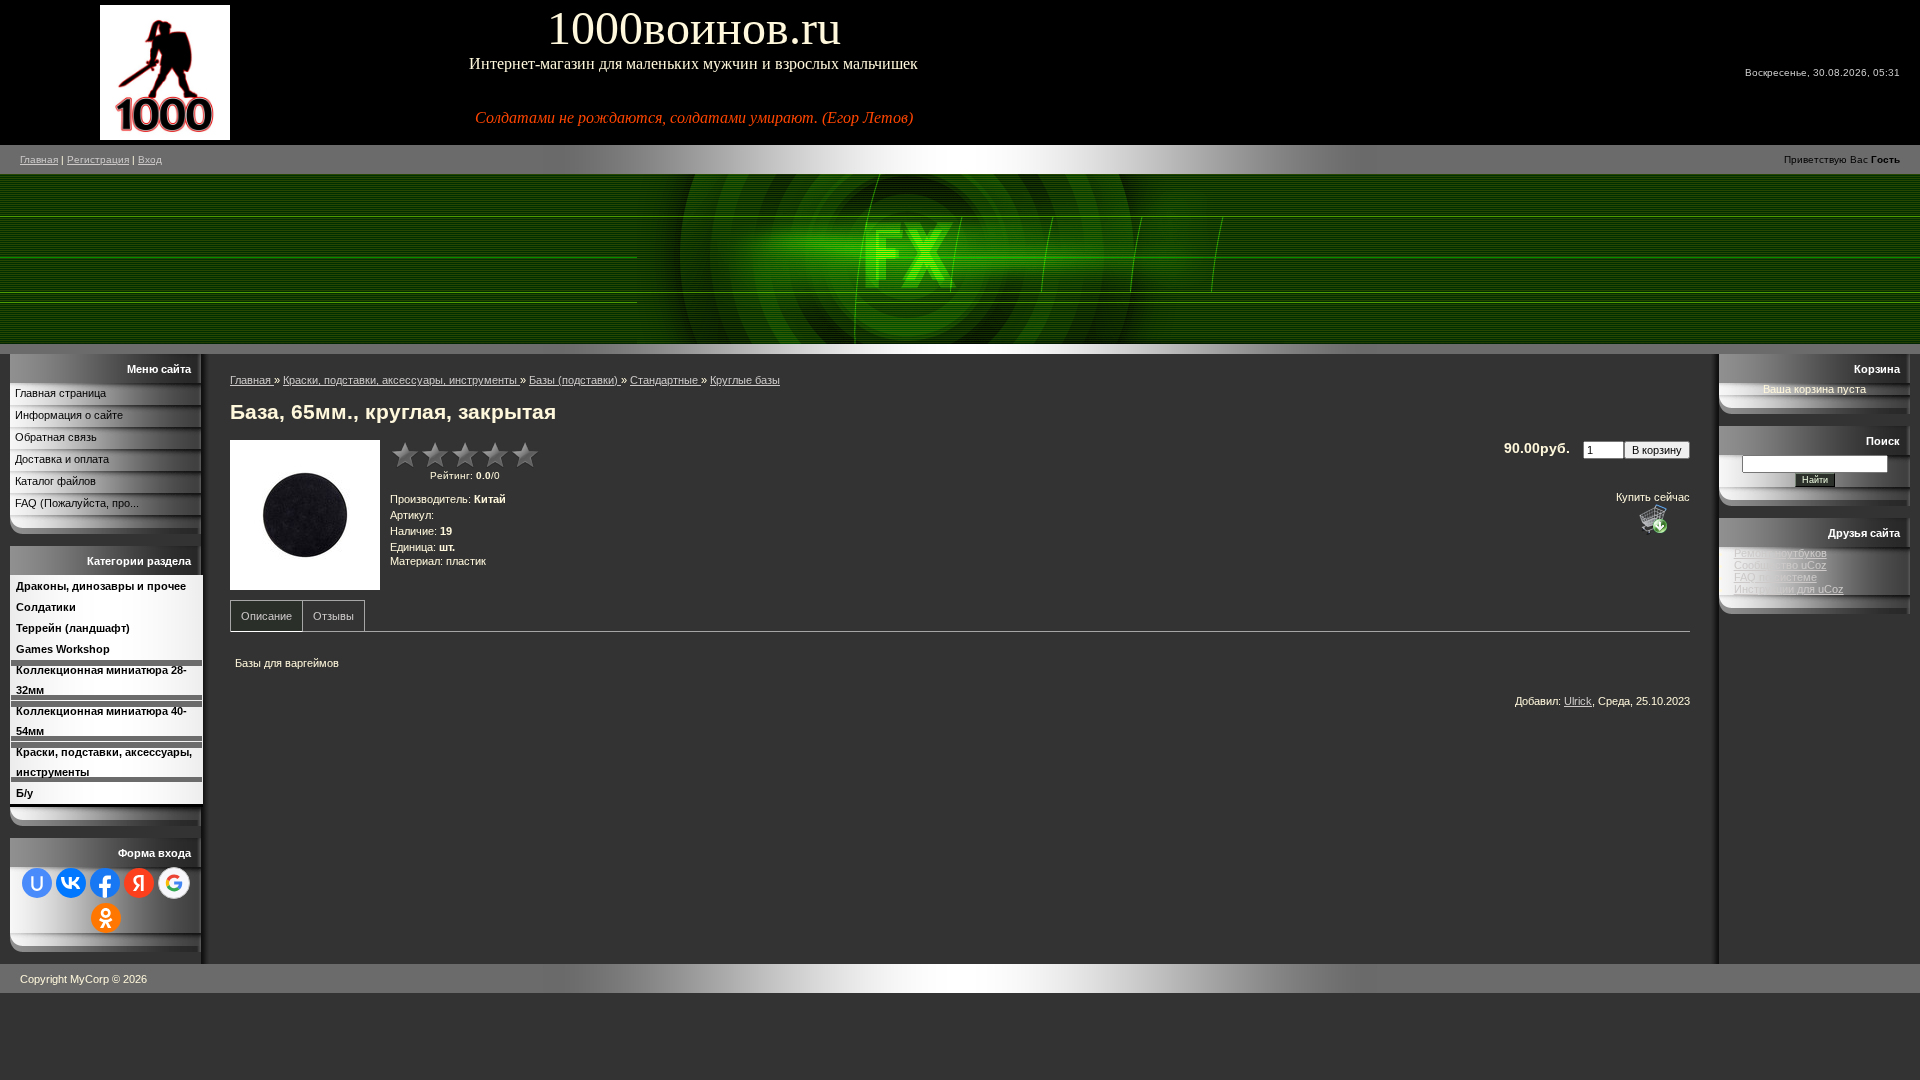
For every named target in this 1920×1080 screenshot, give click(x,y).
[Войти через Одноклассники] (106, 918)
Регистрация (98, 159)
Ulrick (1578, 701)
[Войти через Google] (174, 883)
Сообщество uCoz (1780, 565)
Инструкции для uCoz (1789, 589)
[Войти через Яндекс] (139, 883)
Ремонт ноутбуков (1780, 553)
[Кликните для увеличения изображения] (305, 515)
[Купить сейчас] (1653, 519)
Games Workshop (63, 649)
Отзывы (333, 616)
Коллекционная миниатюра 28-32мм (101, 680)
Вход (150, 159)
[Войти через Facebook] (105, 883)
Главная (39, 159)
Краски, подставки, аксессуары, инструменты (104, 762)
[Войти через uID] (37, 883)
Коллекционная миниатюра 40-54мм (101, 721)
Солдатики (46, 607)
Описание (266, 616)
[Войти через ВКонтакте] (71, 883)
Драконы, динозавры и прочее (101, 586)
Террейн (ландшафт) (73, 628)
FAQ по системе (1775, 577)
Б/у (24, 793)
